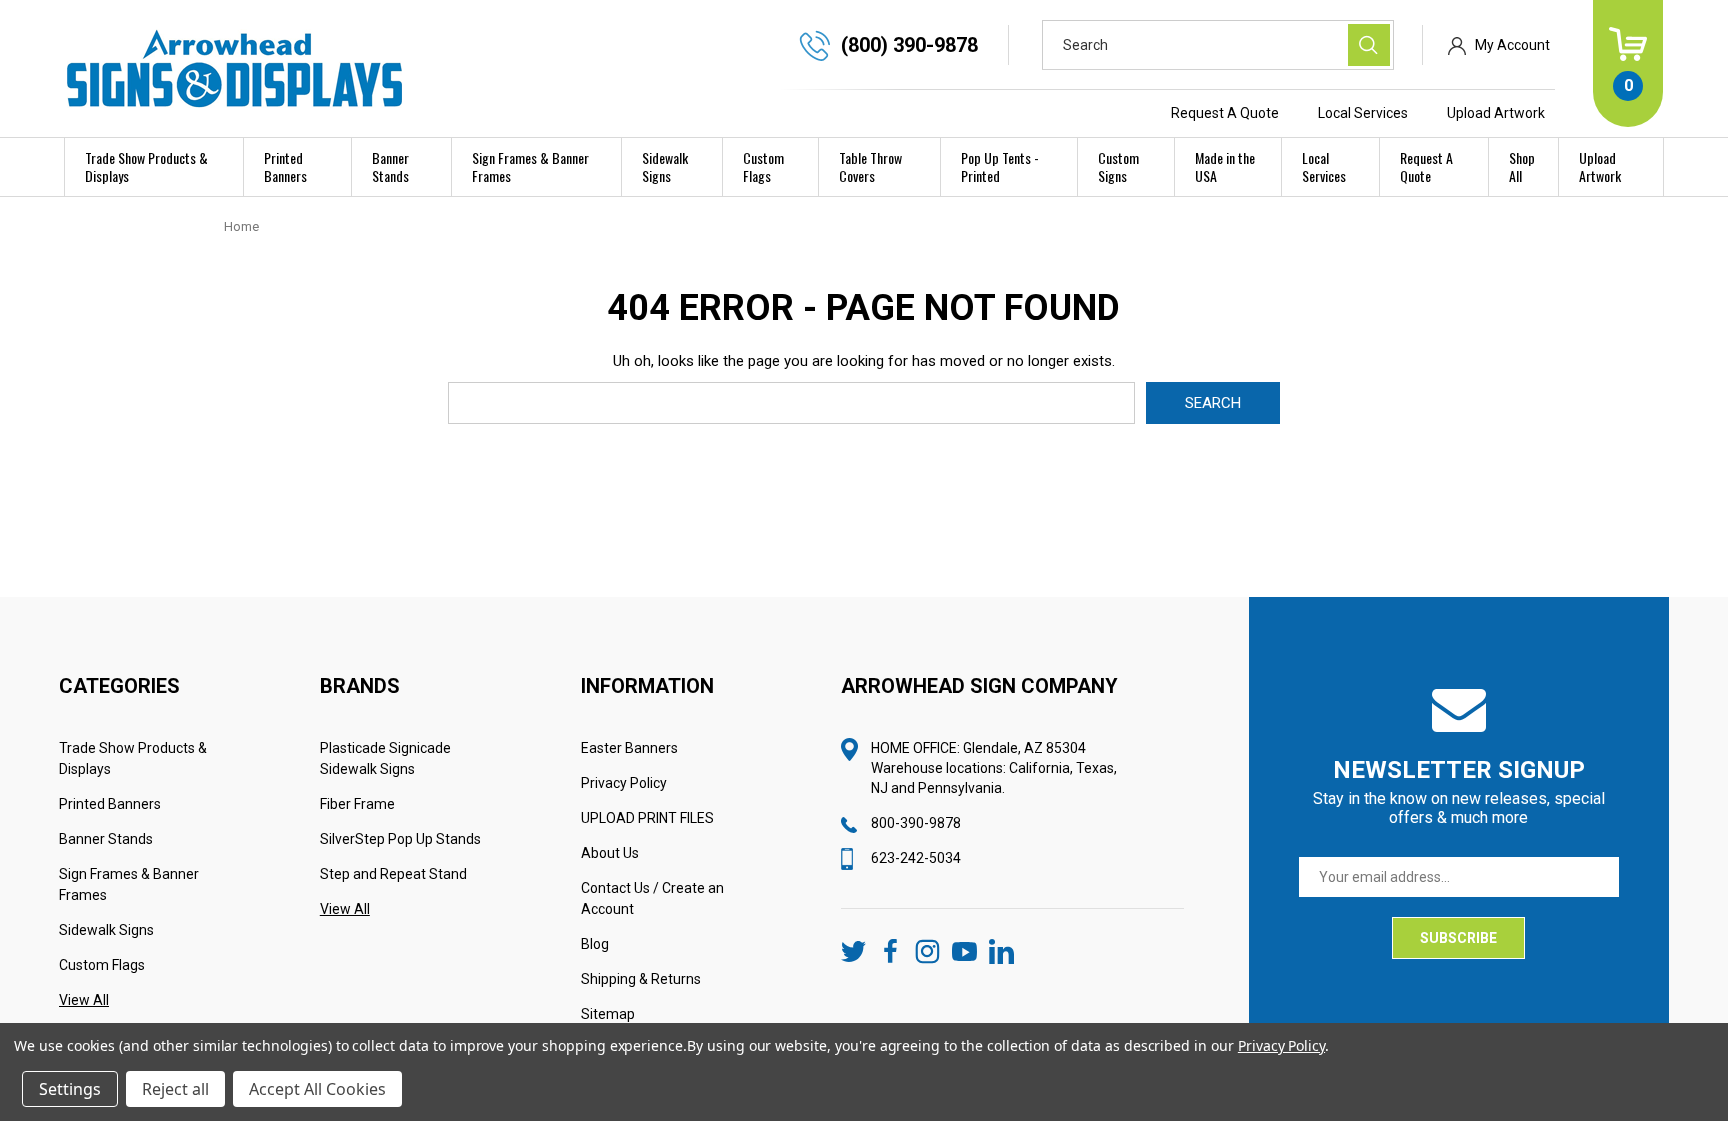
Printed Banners (285, 166)
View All (84, 1000)
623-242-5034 (916, 858)
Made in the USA (1225, 166)
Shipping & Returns (641, 979)
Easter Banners (629, 748)
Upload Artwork (1496, 113)
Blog (595, 944)
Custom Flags (763, 166)
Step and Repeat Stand (393, 874)
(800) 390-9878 (909, 45)
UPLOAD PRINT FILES (647, 818)
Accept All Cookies (317, 1089)
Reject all (175, 1089)
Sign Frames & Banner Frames (530, 166)
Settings (70, 1089)
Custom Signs (1118, 166)
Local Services (1363, 113)
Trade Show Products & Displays (146, 166)
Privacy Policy (624, 783)
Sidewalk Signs (665, 166)
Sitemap (608, 1014)
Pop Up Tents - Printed (1000, 166)
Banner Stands (390, 166)
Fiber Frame (357, 804)
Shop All (1522, 166)
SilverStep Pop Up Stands (400, 839)
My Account (1512, 45)
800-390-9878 (916, 823)
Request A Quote (1225, 113)
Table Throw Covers (870, 166)
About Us (610, 853)
